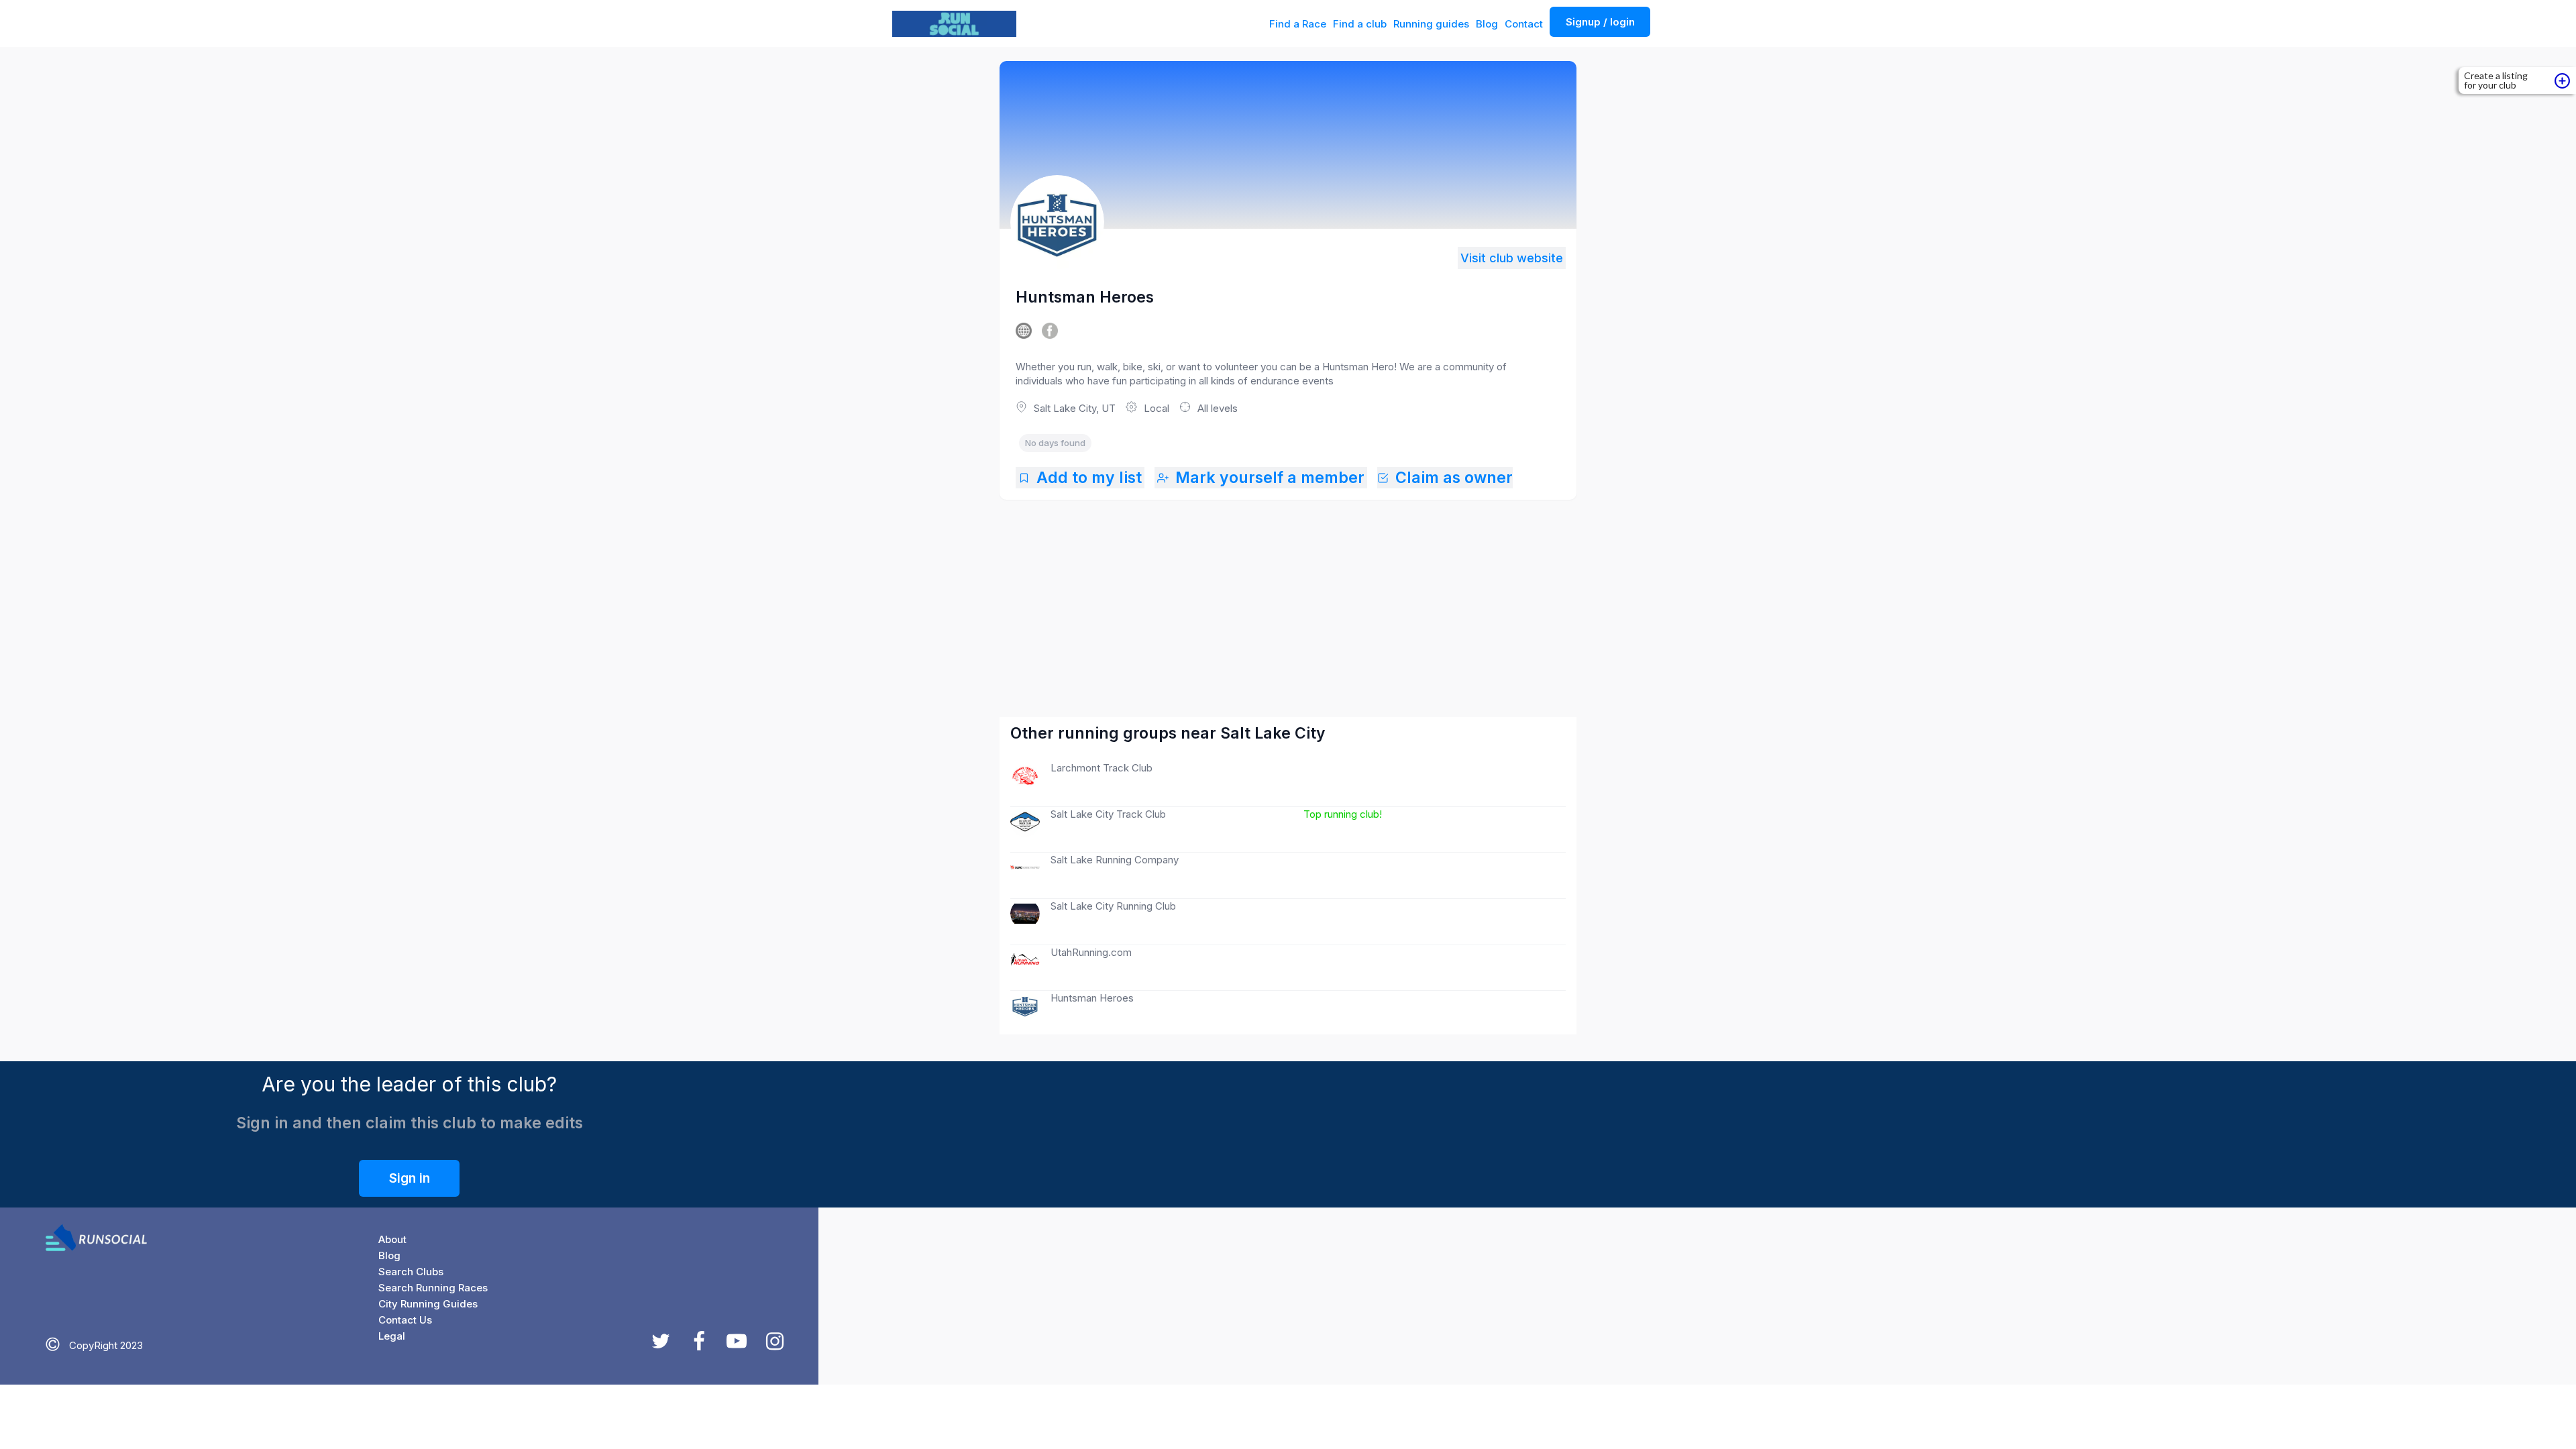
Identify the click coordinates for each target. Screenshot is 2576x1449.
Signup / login (1600, 22)
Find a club (1360, 24)
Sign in (410, 1178)
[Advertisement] (1289, 595)
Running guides (1431, 24)
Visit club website (1512, 258)
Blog (1487, 24)
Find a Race (1298, 24)
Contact (1524, 24)
